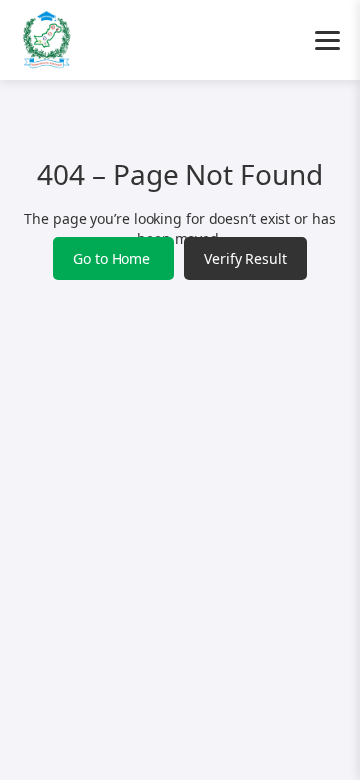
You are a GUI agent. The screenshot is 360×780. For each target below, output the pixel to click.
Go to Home (113, 258)
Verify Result (245, 258)
